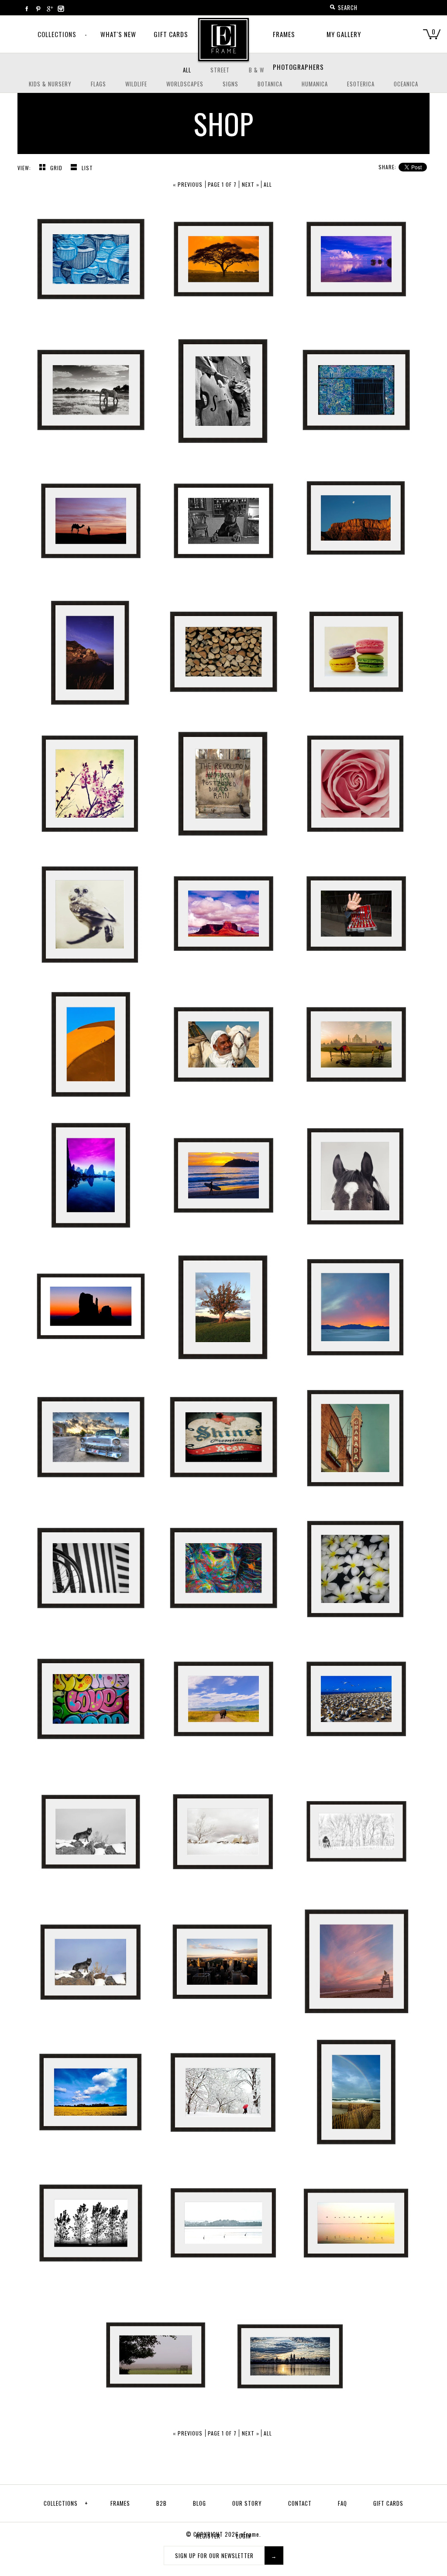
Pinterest (38, 9)
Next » (251, 184)
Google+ (49, 9)
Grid (57, 168)
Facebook (27, 9)
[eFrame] (223, 45)
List (87, 168)
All (268, 184)
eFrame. (251, 2534)
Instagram (61, 9)
